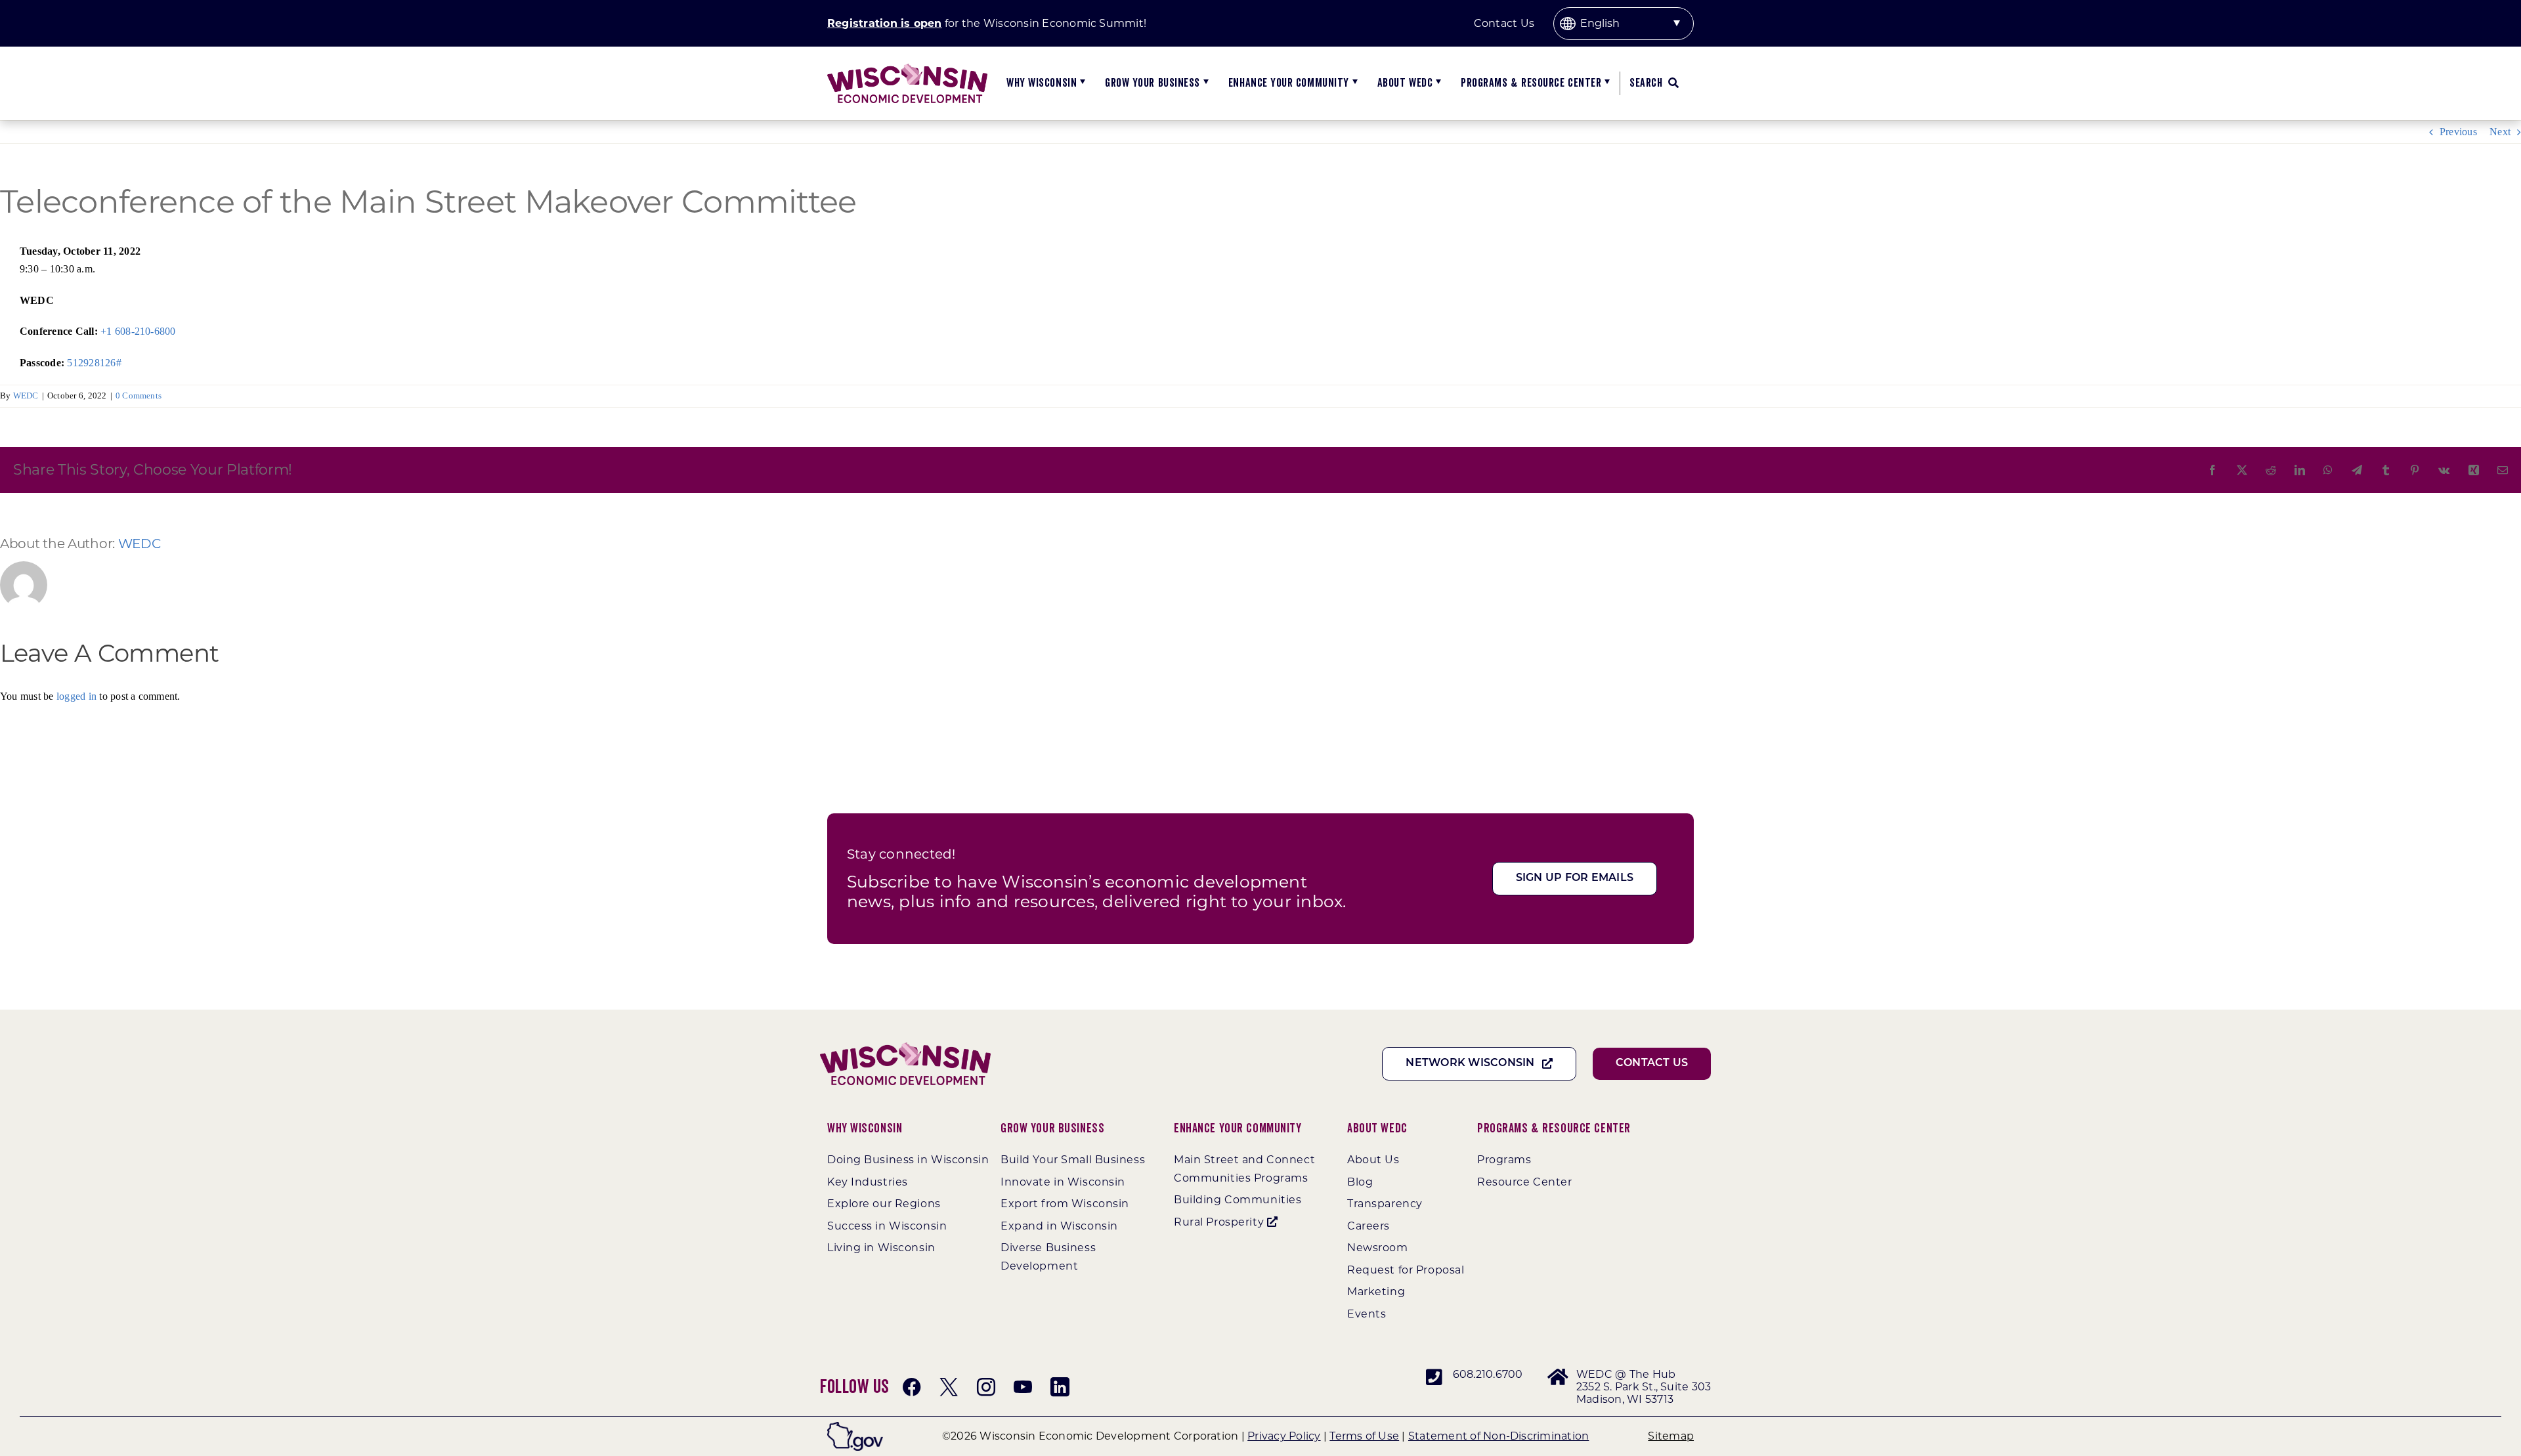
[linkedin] (1060, 1387)
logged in (76, 696)
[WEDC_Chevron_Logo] (907, 69)
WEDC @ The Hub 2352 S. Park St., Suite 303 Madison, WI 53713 (1644, 1387)
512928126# (93, 363)
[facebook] (912, 1387)
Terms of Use (1364, 1436)
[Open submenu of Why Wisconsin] (1081, 83)
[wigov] (855, 1427)
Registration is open (885, 23)
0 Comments (139, 396)
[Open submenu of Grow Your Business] (1204, 83)
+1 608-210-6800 (138, 331)
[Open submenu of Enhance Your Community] (1353, 83)
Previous (2458, 132)
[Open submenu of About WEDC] (1437, 83)
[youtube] (1023, 1387)
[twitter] (949, 1387)
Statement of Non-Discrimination (1498, 1436)
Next (2500, 132)
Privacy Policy (1284, 1436)
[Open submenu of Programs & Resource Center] (1605, 83)
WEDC (26, 396)
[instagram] (986, 1387)
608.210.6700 (1488, 1374)
